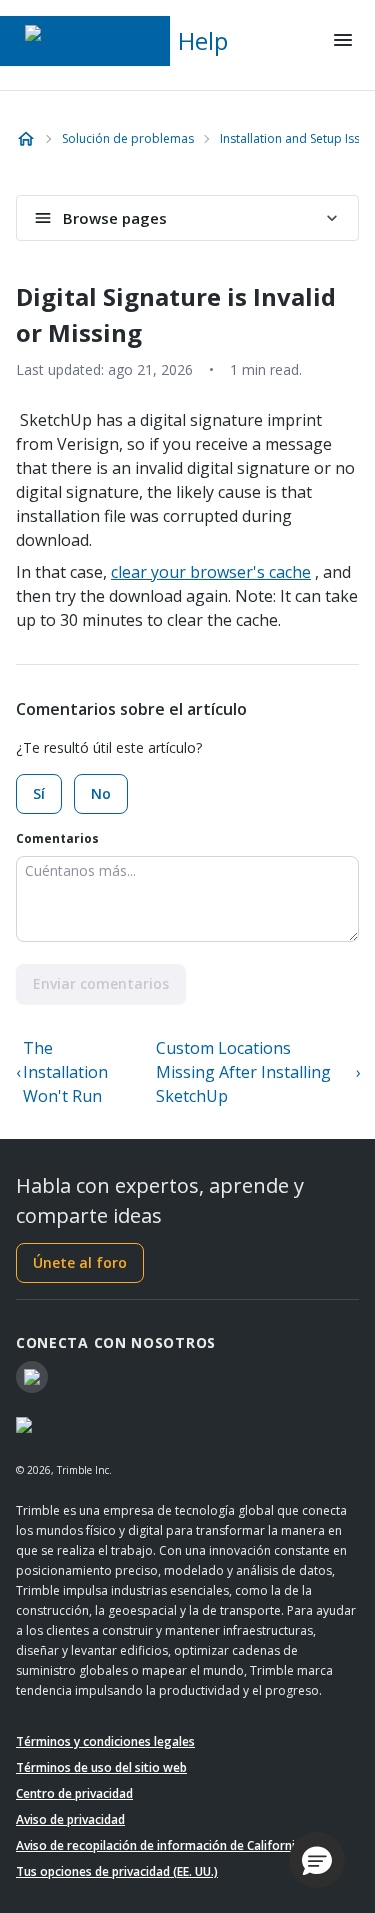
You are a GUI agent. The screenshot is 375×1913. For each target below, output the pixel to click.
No (101, 793)
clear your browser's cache (211, 572)
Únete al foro (80, 1262)
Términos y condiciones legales (105, 1741)
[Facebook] (32, 1377)
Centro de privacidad (74, 1793)
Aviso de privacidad (70, 1819)
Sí (39, 793)
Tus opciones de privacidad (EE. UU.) (117, 1871)
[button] (317, 1860)
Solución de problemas (128, 138)
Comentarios (57, 838)
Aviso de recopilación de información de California (159, 1845)
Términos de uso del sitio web (101, 1767)
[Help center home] (26, 139)
